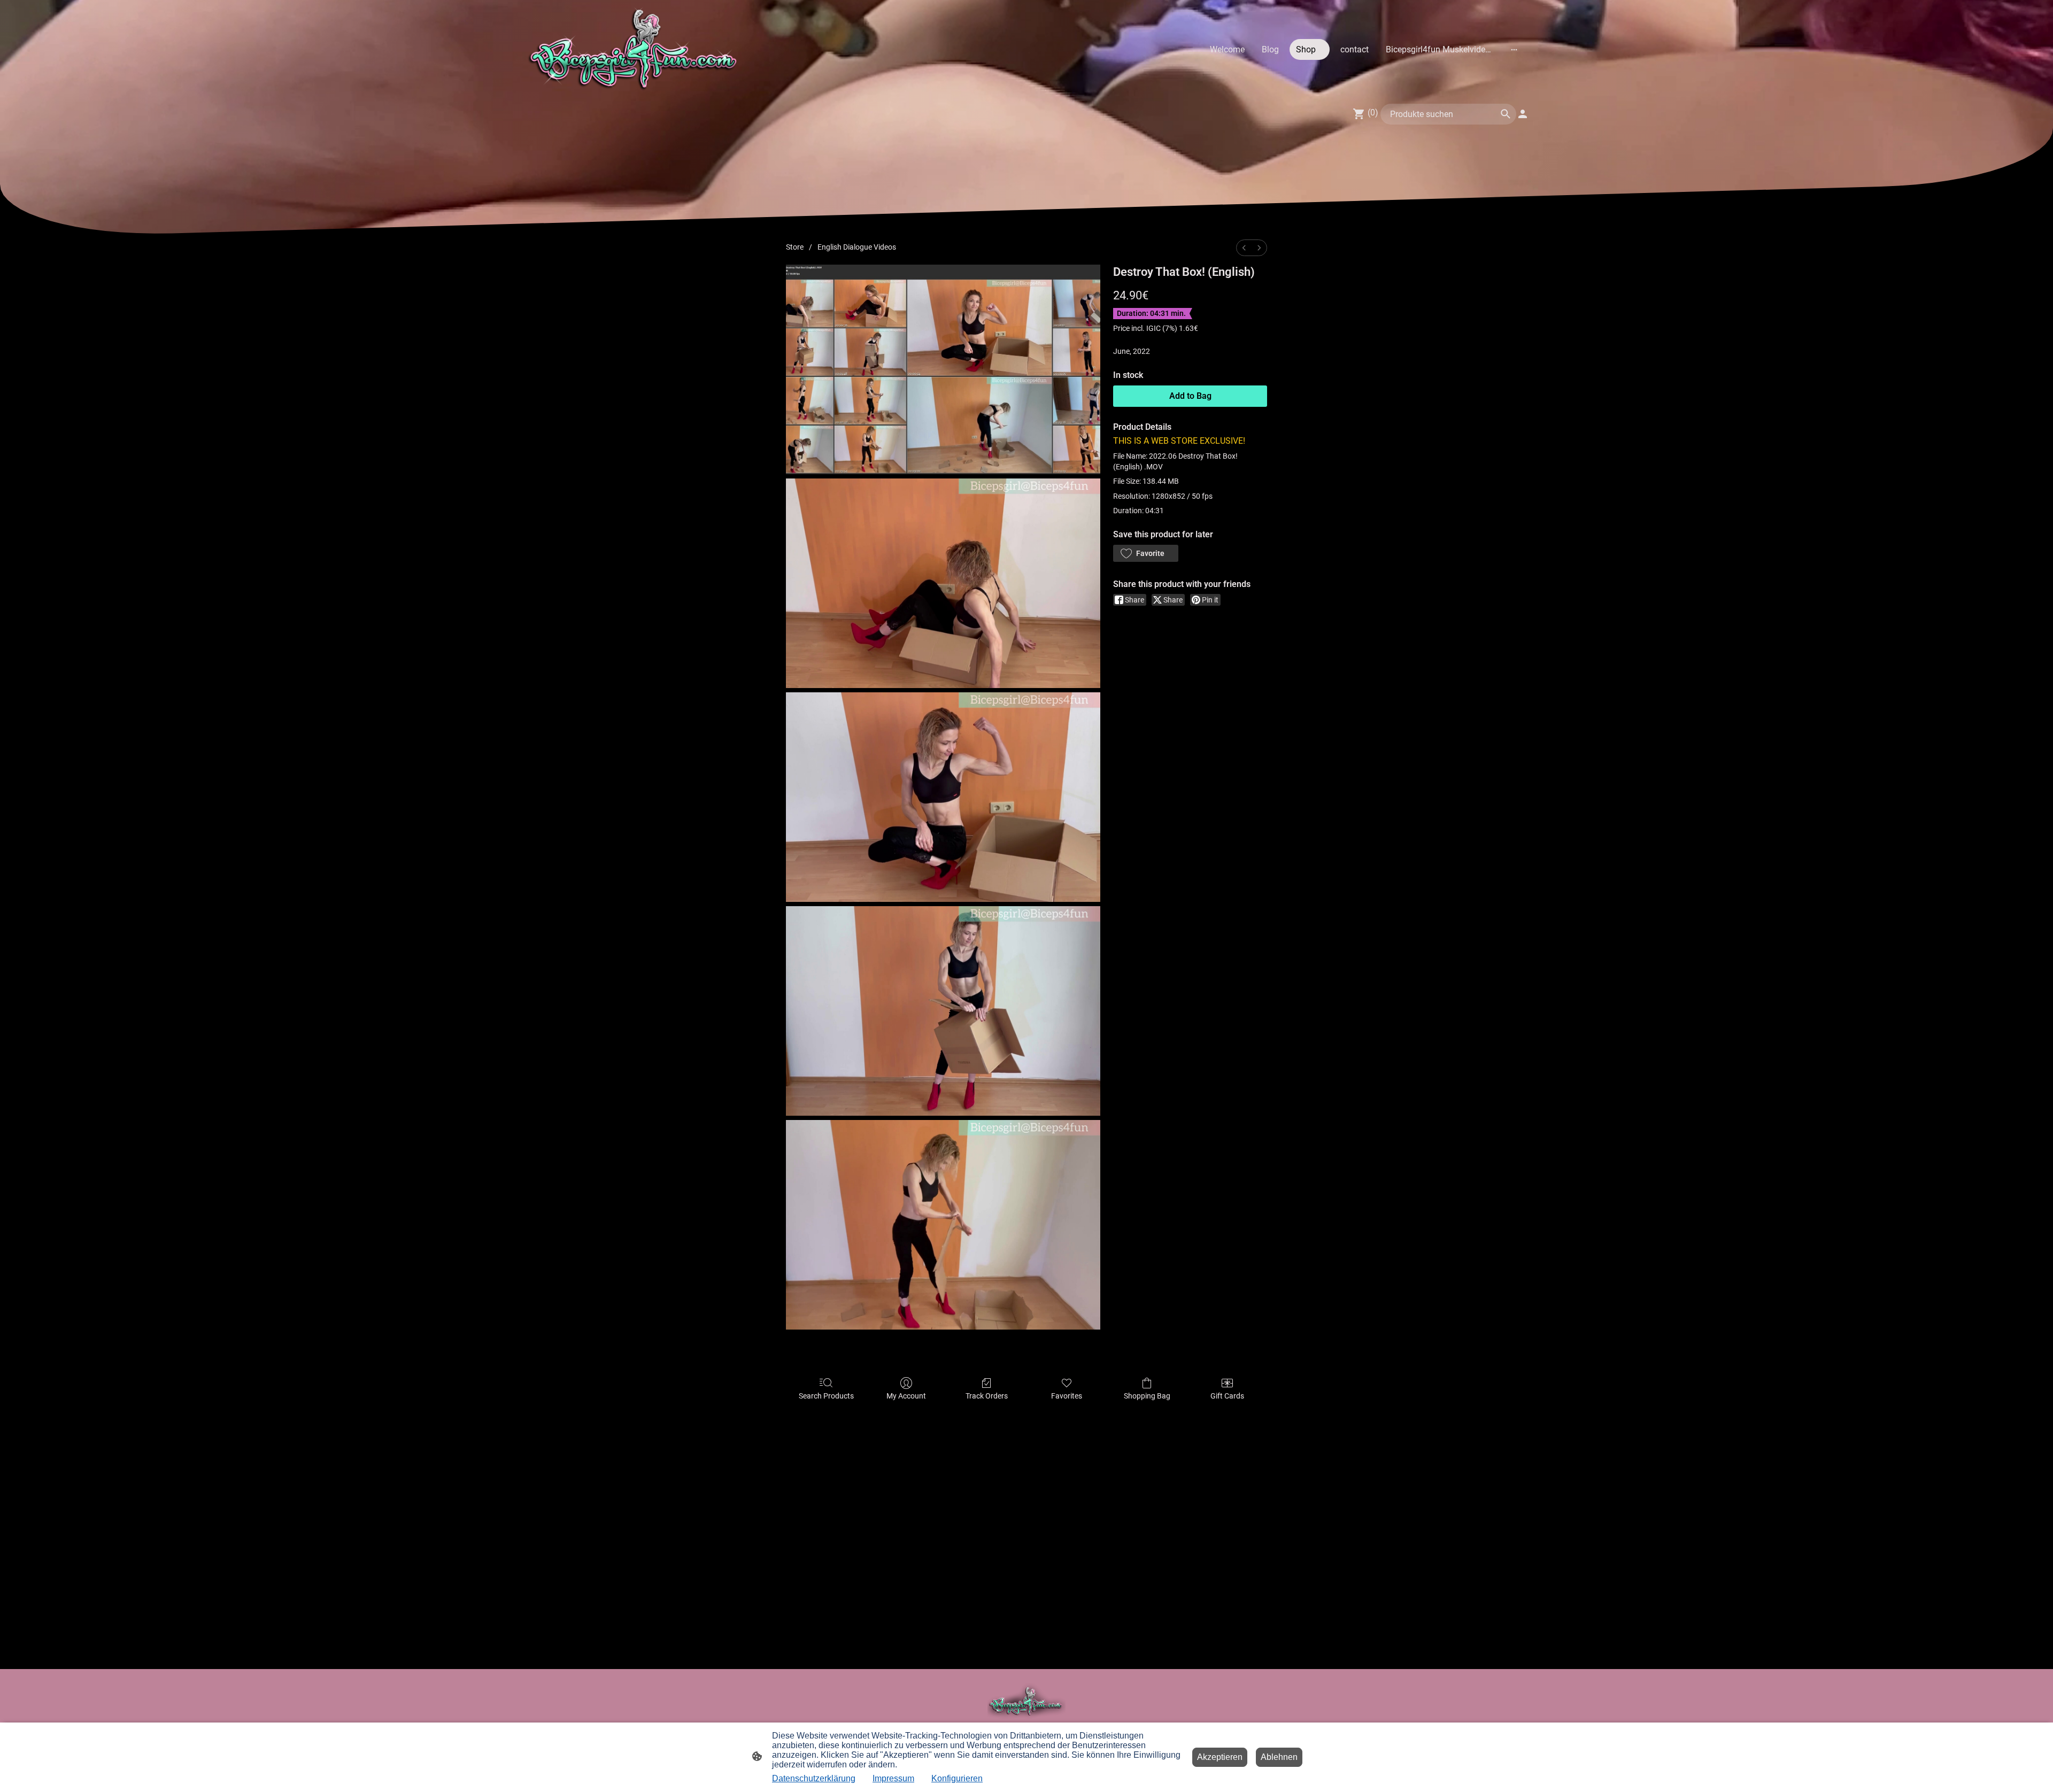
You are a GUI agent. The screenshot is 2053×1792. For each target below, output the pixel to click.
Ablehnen (1279, 1757)
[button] (1146, 553)
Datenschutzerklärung (814, 1778)
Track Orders (987, 1396)
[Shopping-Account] (1523, 114)
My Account (906, 1396)
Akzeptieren (1220, 1757)
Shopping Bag (1147, 1396)
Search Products (826, 1396)
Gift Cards (1227, 1396)
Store (795, 247)
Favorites (1067, 1396)
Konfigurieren (957, 1778)
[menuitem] (1244, 248)
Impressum (893, 1778)
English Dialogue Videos (857, 247)
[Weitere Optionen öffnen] (1514, 49)
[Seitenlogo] (635, 49)
